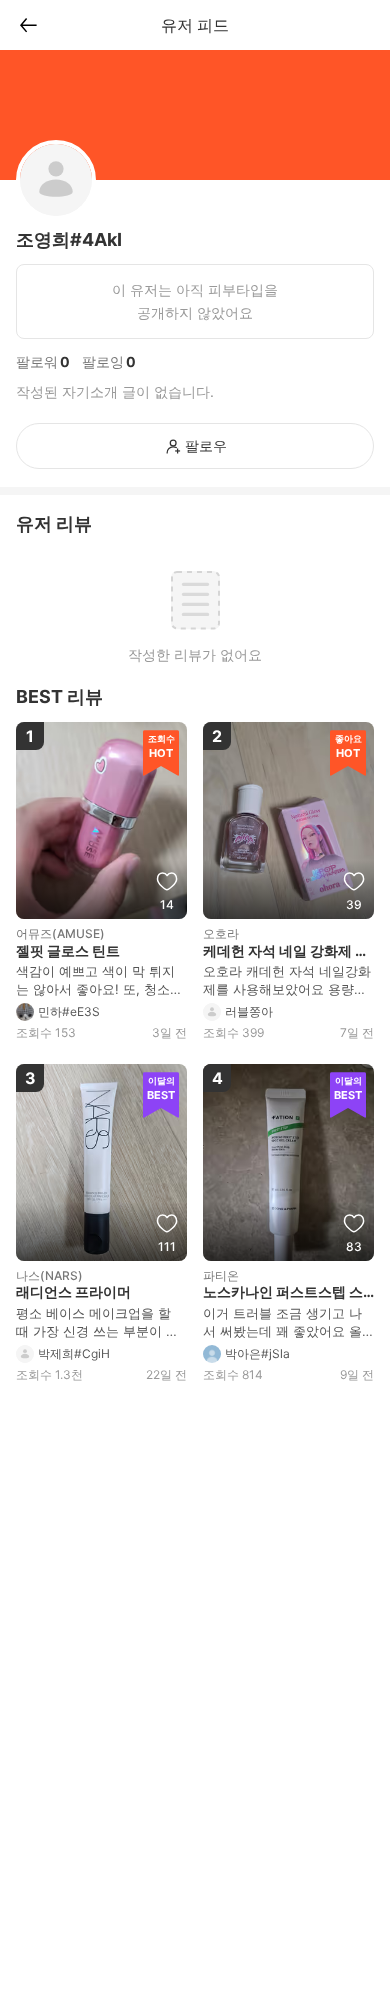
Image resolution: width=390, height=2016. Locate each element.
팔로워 (37, 361)
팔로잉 (103, 361)
